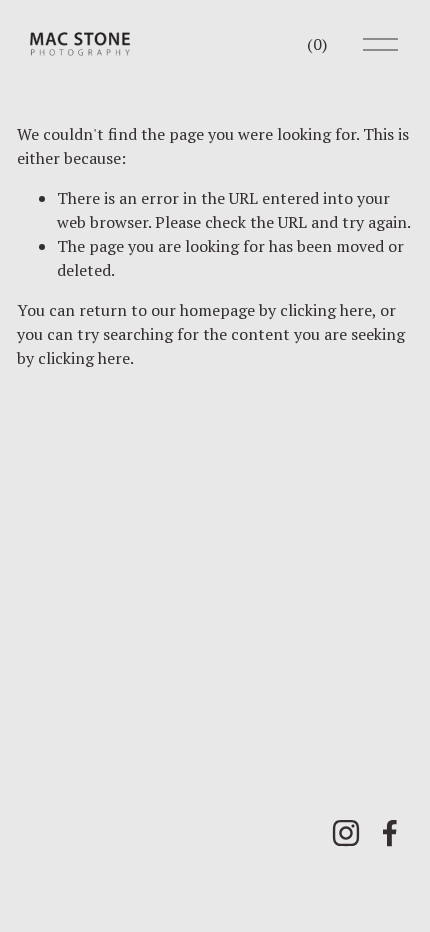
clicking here (326, 310)
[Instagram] (346, 833)
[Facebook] (390, 833)
